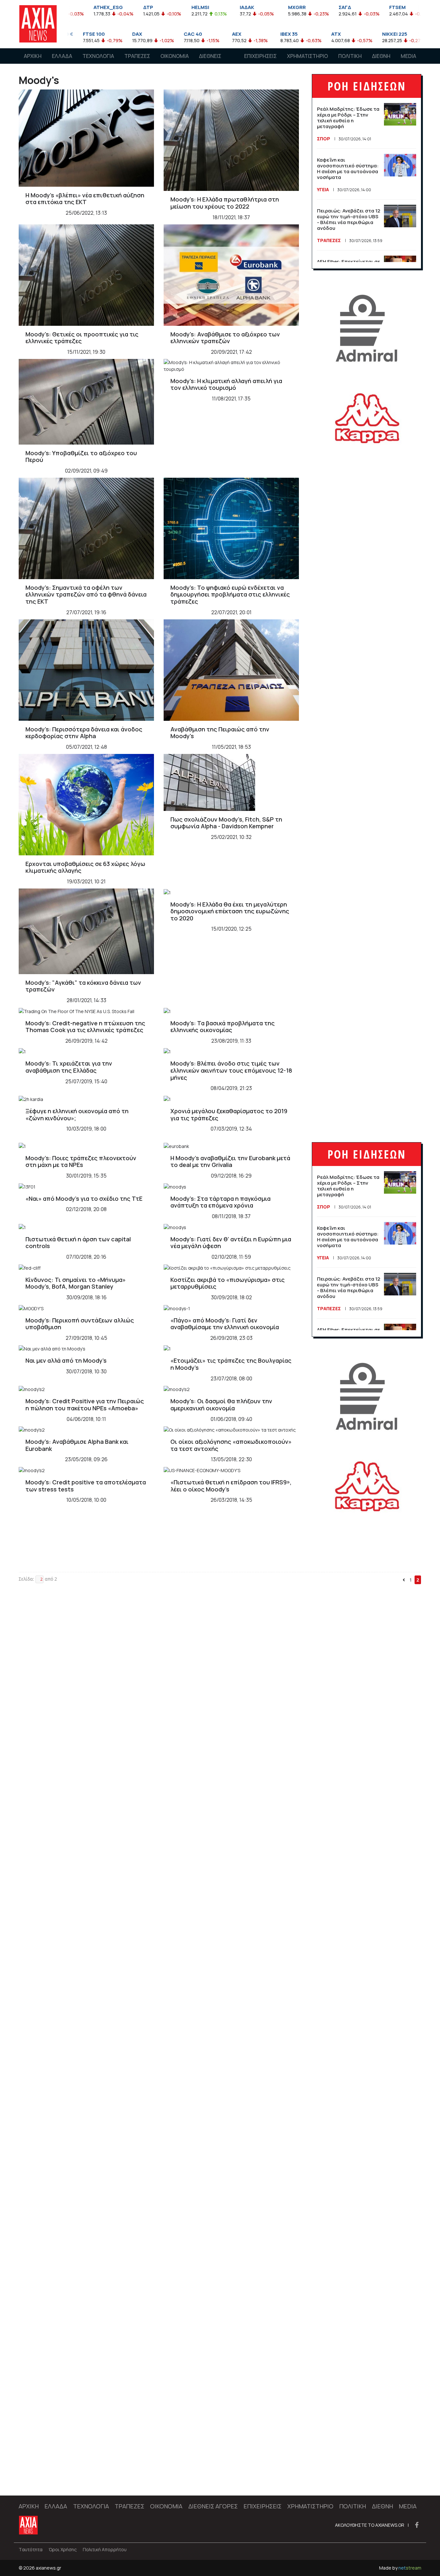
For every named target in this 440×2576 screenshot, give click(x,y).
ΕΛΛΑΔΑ (62, 56)
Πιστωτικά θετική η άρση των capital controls (78, 1243)
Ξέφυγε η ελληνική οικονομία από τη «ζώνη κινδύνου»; (77, 1114)
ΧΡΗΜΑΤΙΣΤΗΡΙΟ (307, 56)
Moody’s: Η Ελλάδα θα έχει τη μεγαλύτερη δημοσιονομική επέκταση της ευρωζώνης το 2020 (230, 911)
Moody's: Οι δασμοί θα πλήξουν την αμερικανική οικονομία (221, 1405)
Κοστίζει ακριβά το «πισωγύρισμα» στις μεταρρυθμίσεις (228, 1283)
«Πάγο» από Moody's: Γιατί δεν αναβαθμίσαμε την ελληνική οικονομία (225, 1324)
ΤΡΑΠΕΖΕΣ (137, 56)
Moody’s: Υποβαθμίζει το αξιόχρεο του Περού (81, 456)
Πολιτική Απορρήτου (105, 2549)
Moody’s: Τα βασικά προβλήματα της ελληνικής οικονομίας (223, 1027)
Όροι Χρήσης (63, 2549)
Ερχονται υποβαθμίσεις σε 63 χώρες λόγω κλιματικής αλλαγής (85, 867)
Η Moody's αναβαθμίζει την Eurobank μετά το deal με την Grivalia (230, 1161)
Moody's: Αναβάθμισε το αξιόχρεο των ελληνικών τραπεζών (225, 338)
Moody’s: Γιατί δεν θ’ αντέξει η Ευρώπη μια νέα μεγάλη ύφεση (231, 1243)
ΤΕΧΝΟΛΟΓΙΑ (98, 56)
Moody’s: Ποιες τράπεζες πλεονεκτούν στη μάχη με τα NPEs (81, 1161)
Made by (400, 2568)
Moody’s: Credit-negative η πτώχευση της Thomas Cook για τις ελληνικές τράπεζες (85, 1027)
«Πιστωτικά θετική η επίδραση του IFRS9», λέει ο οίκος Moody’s (231, 1486)
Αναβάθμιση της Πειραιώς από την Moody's (220, 733)
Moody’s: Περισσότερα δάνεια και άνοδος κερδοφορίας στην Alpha (84, 733)
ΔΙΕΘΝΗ (381, 56)
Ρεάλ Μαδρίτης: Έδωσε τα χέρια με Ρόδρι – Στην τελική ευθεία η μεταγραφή (348, 118)
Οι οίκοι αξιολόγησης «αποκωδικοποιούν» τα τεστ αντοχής (231, 1445)
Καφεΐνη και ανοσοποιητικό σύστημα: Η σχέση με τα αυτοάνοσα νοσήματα (348, 169)
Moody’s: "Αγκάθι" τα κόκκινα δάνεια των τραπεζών (83, 986)
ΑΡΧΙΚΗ (33, 56)
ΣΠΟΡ (324, 139)
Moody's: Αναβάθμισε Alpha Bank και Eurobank (77, 1445)
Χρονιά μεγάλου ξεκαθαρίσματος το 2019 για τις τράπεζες (229, 1114)
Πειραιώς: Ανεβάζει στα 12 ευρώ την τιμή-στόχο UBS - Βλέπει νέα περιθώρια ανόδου (349, 219)
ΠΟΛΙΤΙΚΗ (350, 56)
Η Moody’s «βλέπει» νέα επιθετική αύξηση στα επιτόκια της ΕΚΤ (85, 199)
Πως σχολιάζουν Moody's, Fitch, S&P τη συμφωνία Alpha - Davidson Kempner (226, 823)
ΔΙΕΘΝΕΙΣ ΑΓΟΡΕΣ (210, 62)
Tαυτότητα (31, 2549)
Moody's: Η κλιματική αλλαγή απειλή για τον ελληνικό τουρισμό (226, 384)
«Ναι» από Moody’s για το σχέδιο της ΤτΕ (84, 1199)
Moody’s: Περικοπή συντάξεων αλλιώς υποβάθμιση (80, 1324)
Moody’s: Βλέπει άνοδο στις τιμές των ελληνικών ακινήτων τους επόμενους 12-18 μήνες (231, 1070)
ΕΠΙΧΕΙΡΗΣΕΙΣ (260, 56)
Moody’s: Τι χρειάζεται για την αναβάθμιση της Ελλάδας (69, 1067)
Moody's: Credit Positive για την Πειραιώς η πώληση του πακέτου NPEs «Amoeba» (85, 1405)
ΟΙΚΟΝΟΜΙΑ (175, 56)
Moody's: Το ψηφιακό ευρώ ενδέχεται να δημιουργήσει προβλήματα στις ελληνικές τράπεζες (230, 594)
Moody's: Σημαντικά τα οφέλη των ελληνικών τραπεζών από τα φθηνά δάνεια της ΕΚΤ (86, 594)
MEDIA (408, 56)
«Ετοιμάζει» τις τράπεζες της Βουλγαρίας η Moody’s (231, 1364)
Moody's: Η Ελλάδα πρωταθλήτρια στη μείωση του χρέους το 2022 (225, 203)
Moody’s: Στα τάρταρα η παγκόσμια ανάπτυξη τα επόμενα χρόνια (220, 1202)
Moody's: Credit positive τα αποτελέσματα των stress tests (86, 1486)
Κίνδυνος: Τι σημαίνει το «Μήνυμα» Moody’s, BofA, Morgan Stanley (76, 1283)
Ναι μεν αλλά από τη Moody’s (66, 1360)
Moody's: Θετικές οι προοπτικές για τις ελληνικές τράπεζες (82, 338)
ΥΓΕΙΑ (323, 189)
